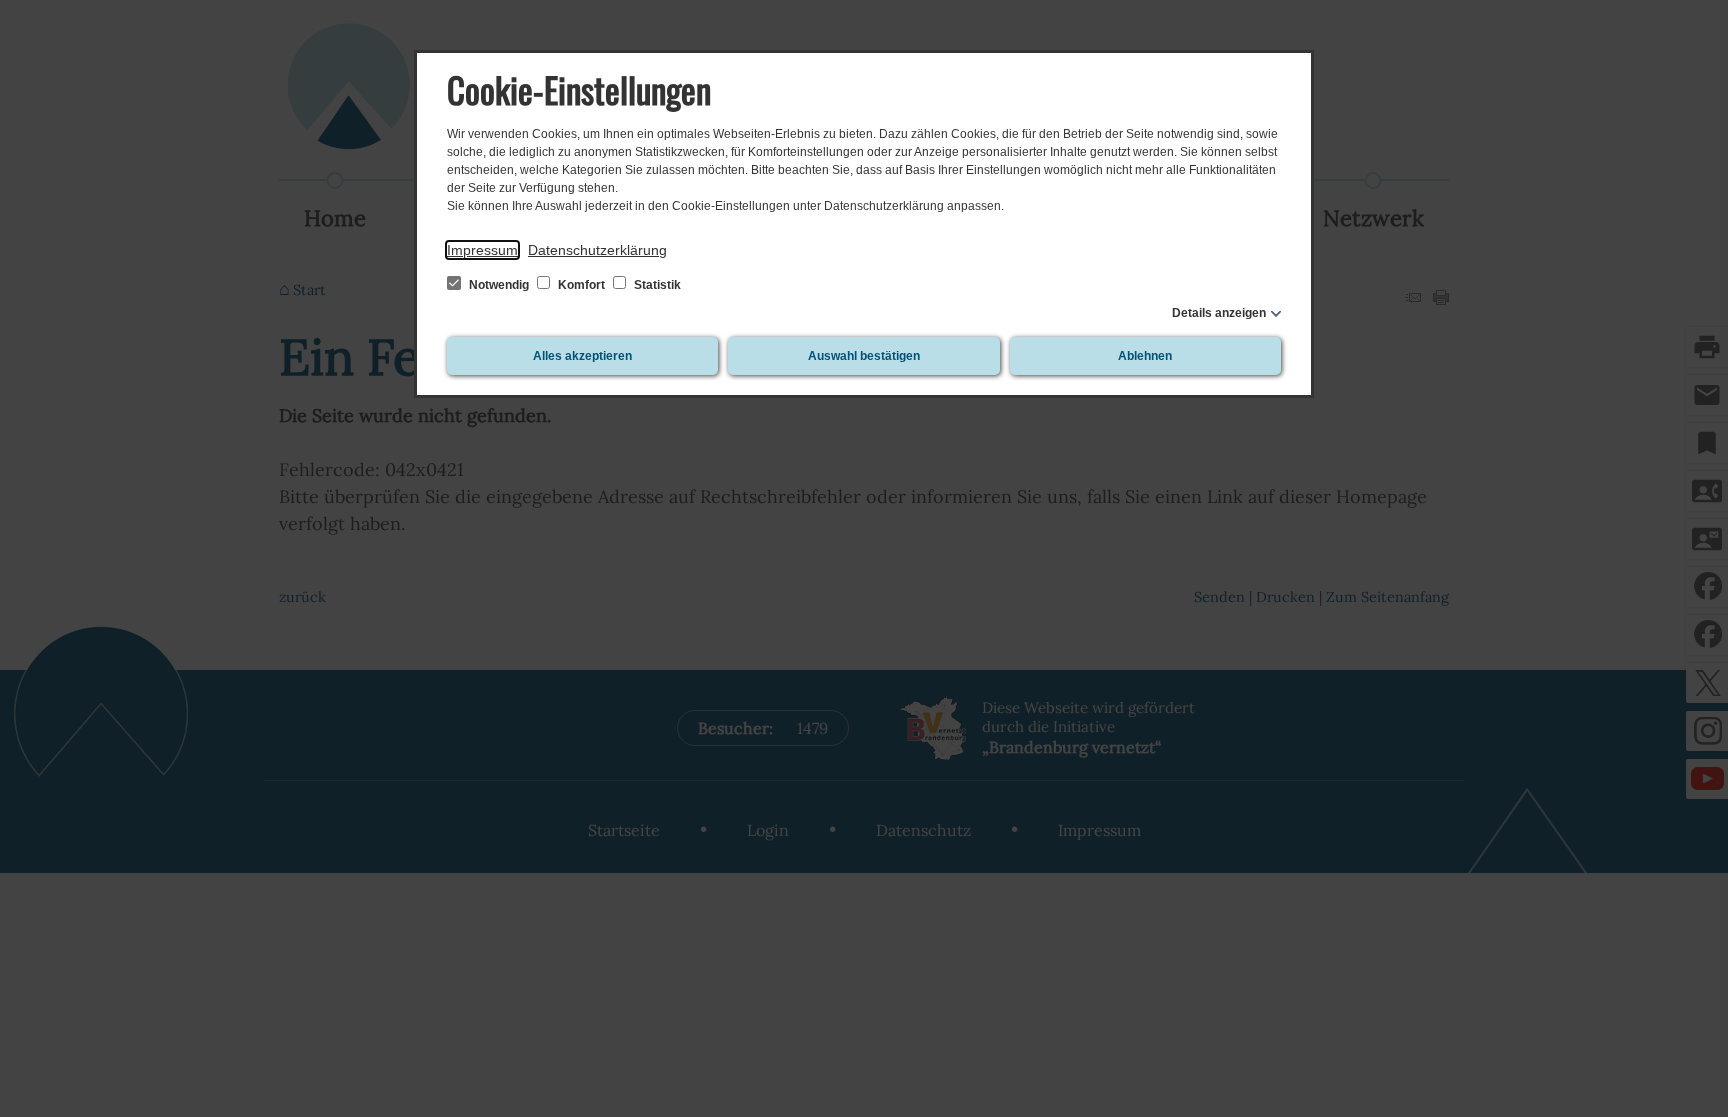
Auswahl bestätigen (864, 356)
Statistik (656, 285)
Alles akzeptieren (582, 356)
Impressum (482, 250)
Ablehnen (1145, 356)
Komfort (581, 285)
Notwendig (499, 285)
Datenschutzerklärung (597, 250)
